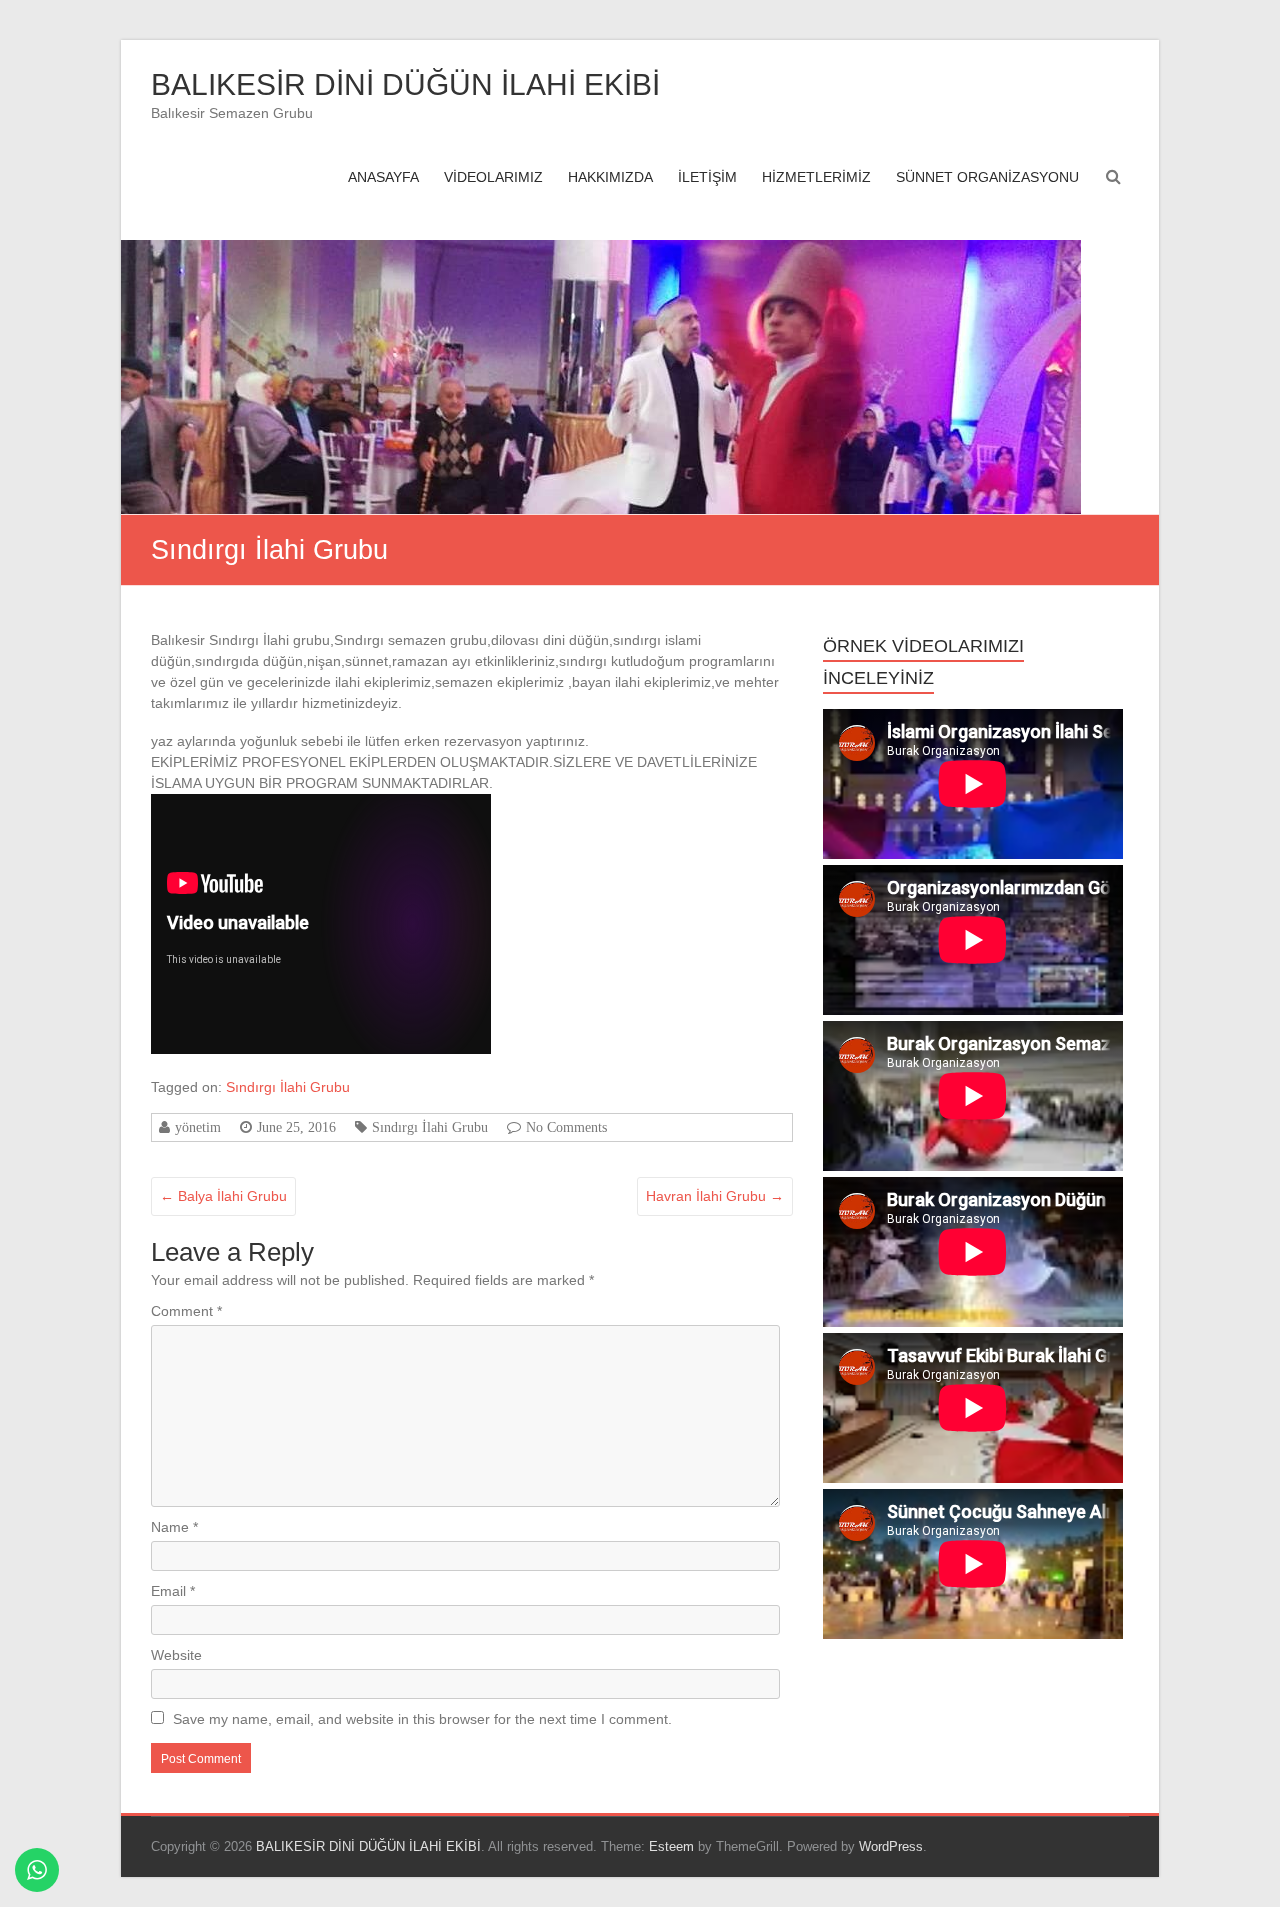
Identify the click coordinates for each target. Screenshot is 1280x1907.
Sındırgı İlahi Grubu (288, 1087)
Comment (186, 1311)
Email (173, 1591)
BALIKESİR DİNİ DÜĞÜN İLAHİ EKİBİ (405, 84)
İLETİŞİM (707, 177)
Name (174, 1527)
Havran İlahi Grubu (715, 1196)
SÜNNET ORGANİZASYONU (987, 177)
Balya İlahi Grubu (223, 1196)
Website (176, 1655)
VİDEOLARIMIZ (493, 177)
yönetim (198, 1127)
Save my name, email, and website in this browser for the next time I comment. (422, 1719)
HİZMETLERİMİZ (816, 177)
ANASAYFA (383, 177)
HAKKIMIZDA (610, 177)
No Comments (566, 1127)
